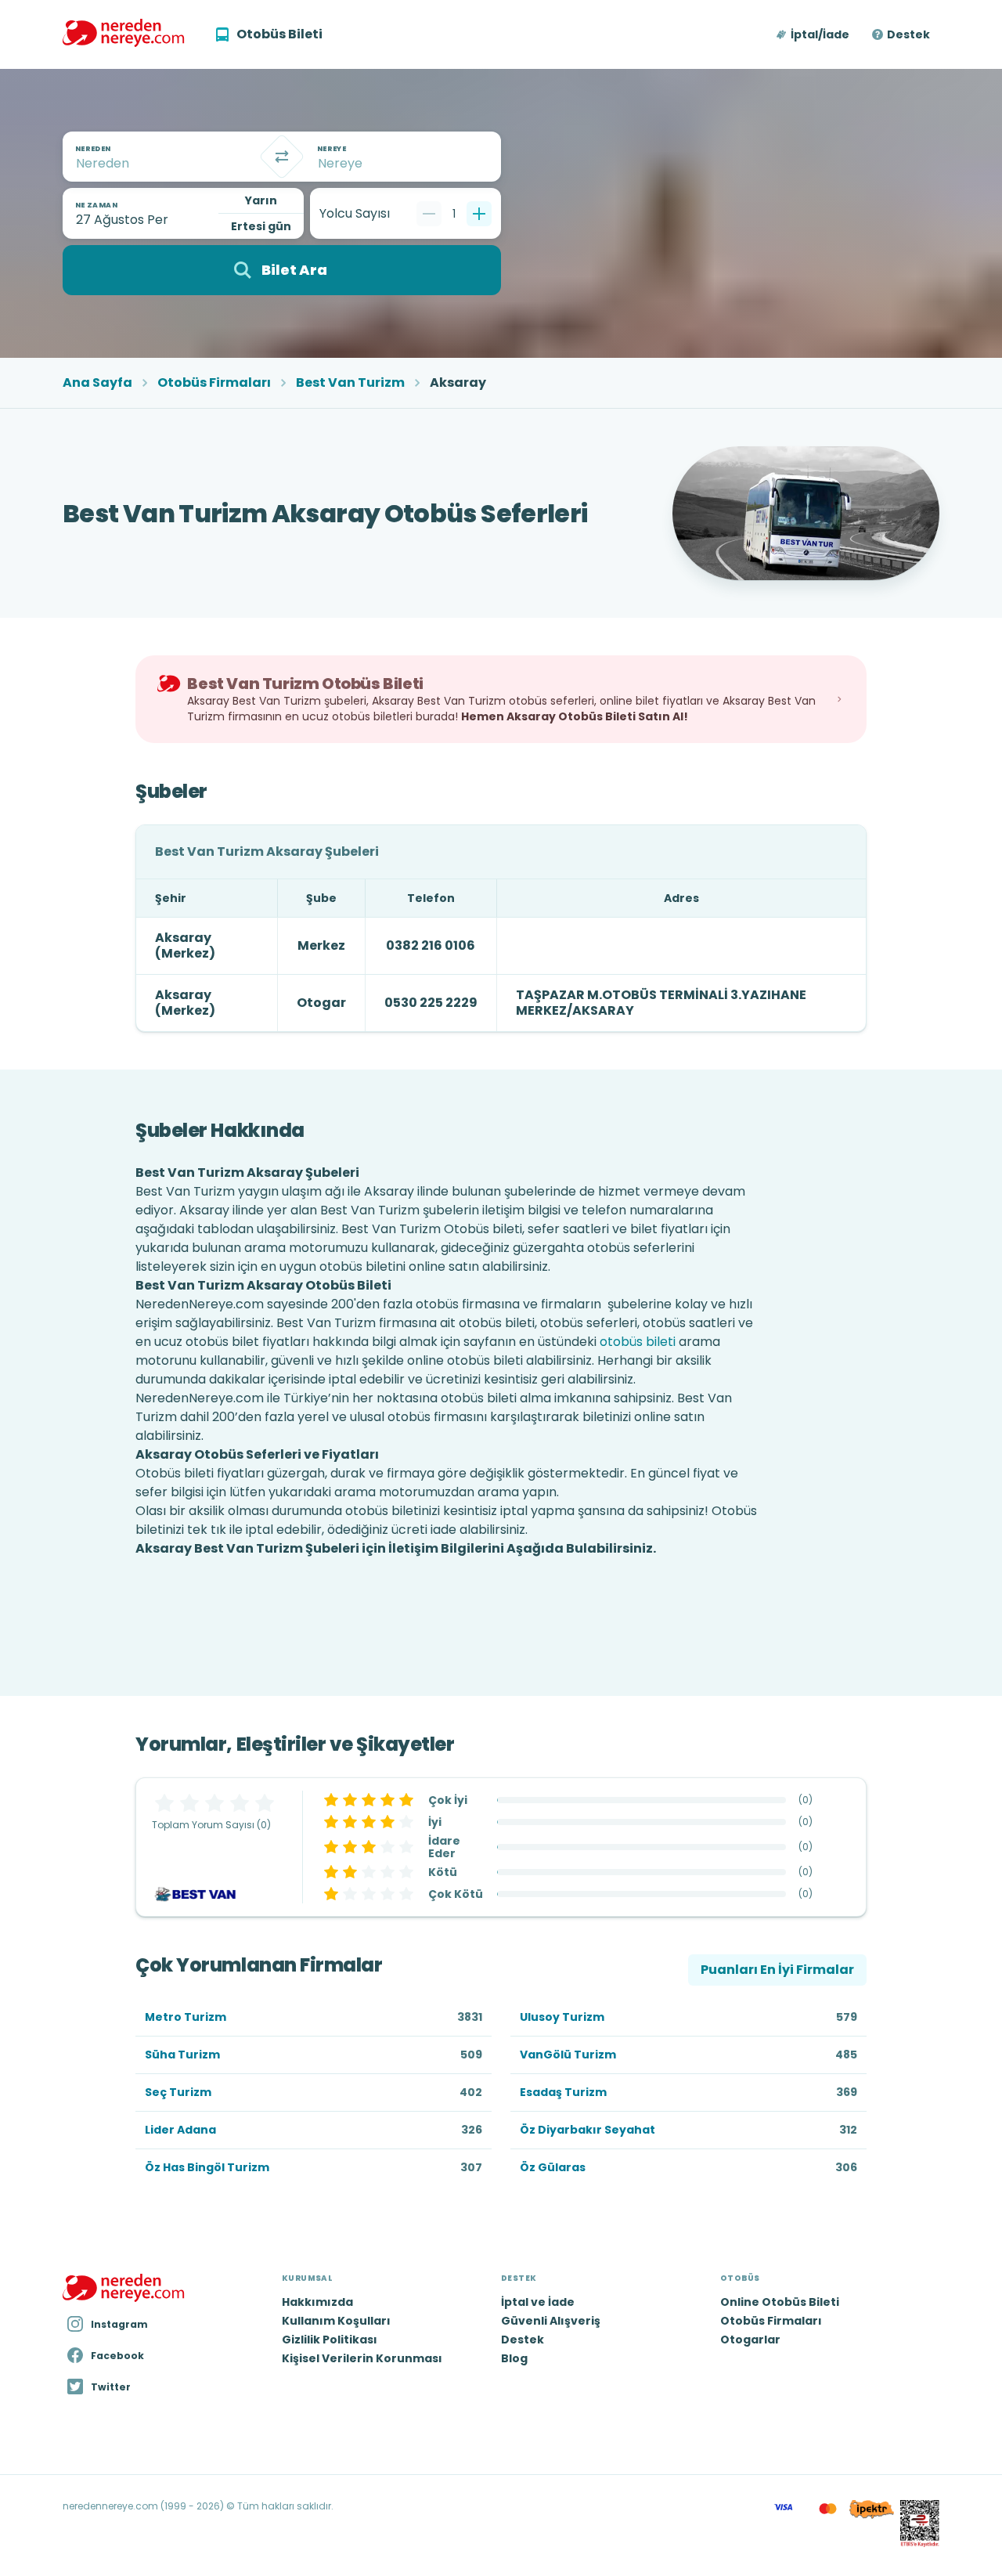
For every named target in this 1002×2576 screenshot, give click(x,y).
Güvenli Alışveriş (551, 2321)
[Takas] (282, 157)
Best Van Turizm (350, 383)
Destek (908, 34)
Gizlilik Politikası (330, 2340)
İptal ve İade (538, 2302)
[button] (814, 34)
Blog (514, 2358)
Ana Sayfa (97, 383)
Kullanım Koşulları (336, 2321)
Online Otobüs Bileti (780, 2302)
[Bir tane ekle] (479, 214)
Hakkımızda (317, 2302)
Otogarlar (750, 2340)
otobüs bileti (638, 1342)
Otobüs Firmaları (214, 383)
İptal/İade (820, 34)
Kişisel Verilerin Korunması (362, 2358)
